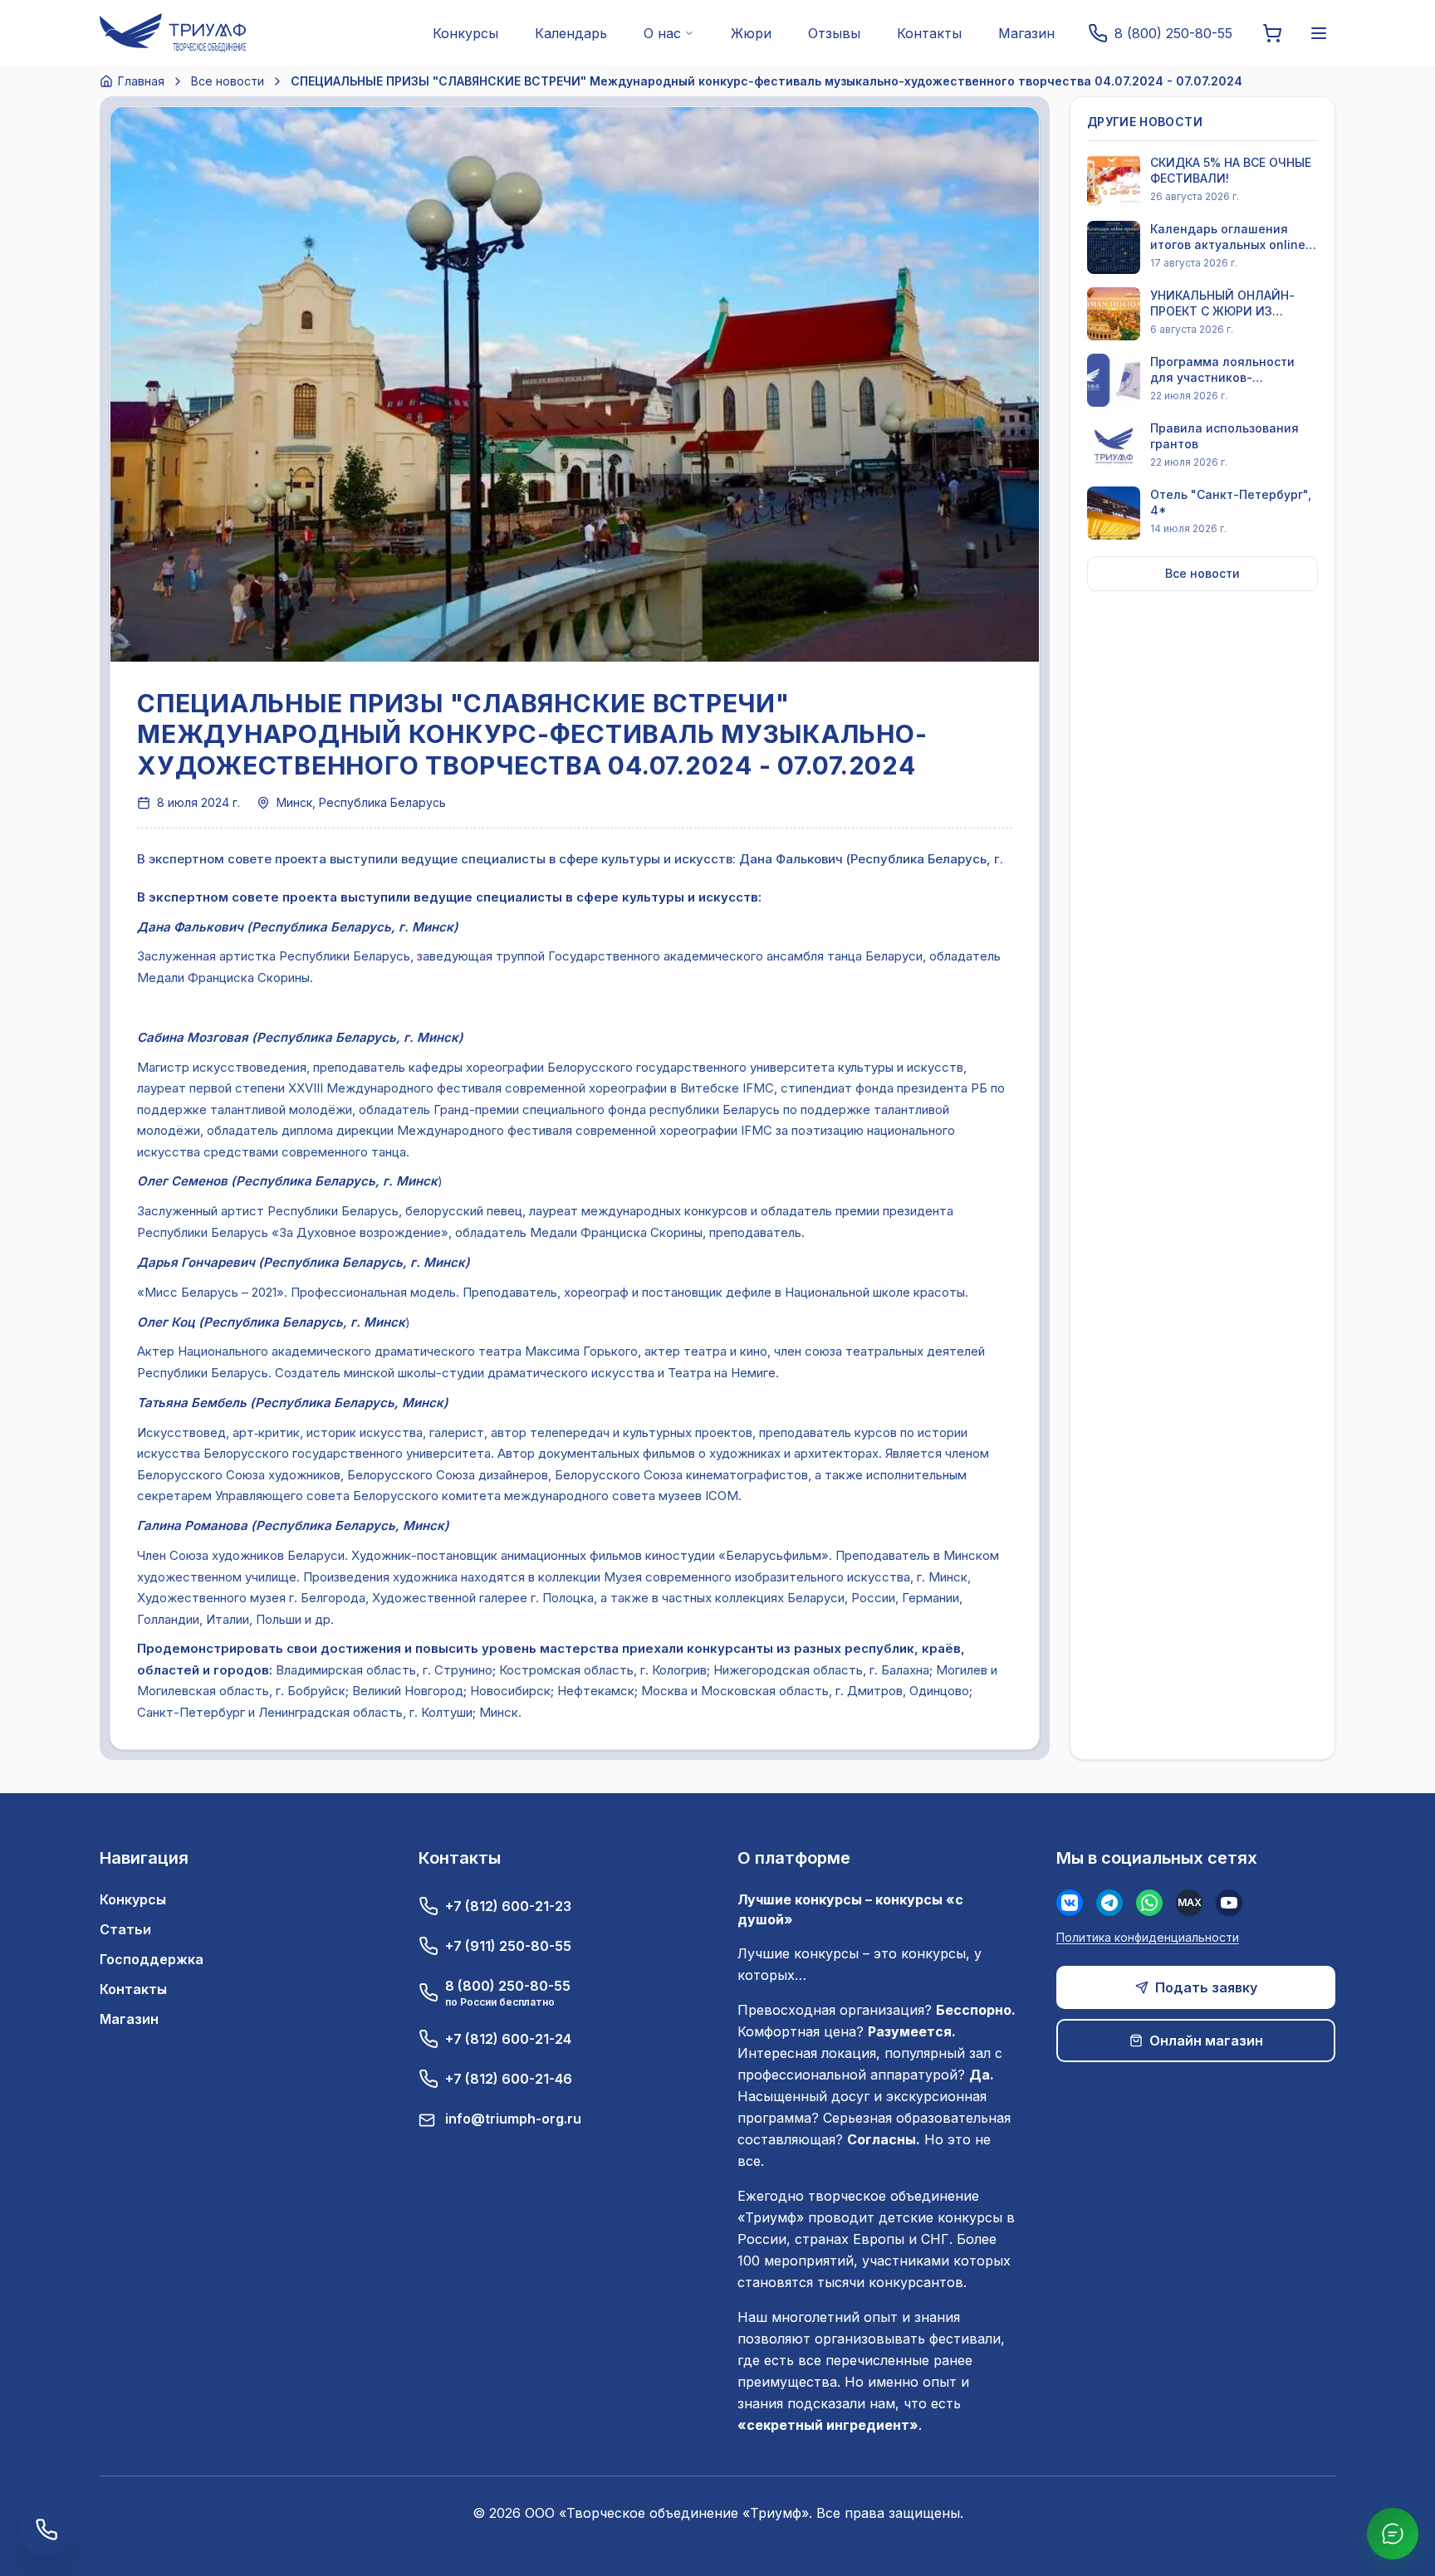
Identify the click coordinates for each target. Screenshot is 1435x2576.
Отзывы (834, 33)
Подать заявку (1206, 1987)
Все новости (228, 81)
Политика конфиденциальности (1148, 1937)
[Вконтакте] (1070, 1903)
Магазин (1026, 33)
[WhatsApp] (1149, 1903)
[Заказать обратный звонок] (47, 2530)
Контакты (929, 33)
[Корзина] (1272, 33)
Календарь (571, 33)
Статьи (125, 1929)
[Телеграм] (1109, 1903)
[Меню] (1319, 33)
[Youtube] (1229, 1903)
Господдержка (152, 1959)
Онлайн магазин (1206, 2041)
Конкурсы (465, 33)
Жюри (751, 33)
